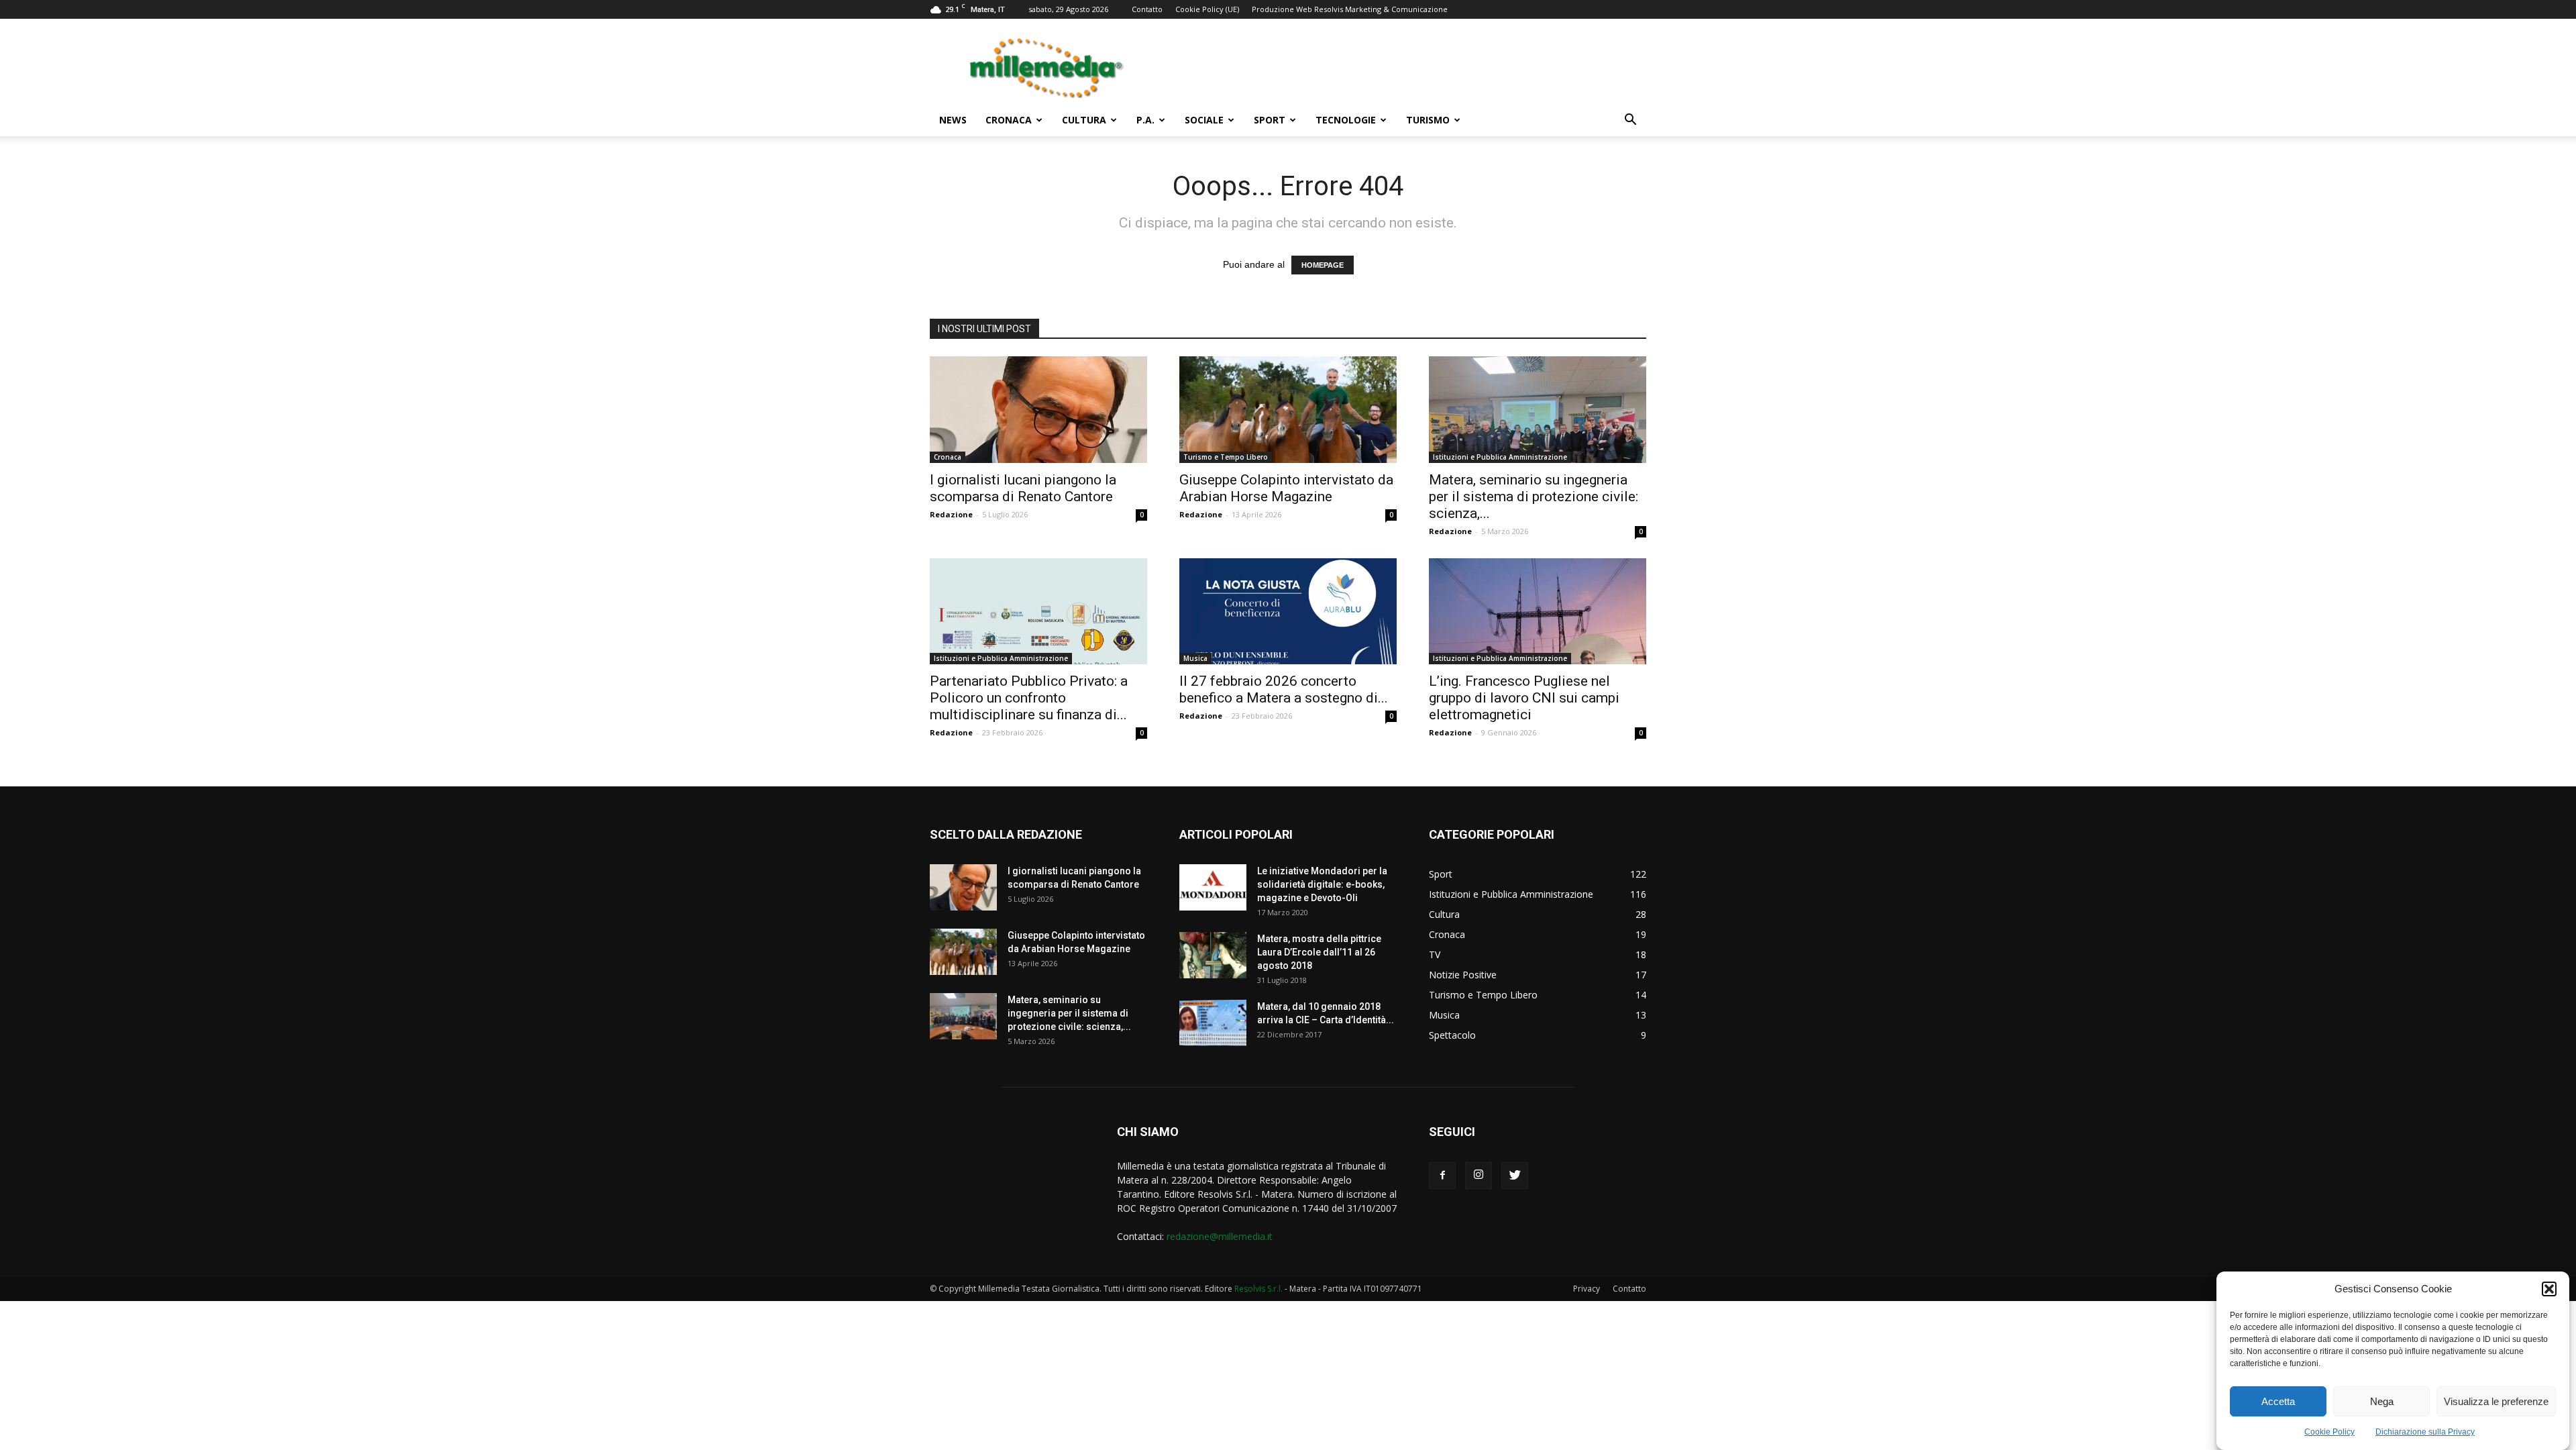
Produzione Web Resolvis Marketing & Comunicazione (1350, 9)
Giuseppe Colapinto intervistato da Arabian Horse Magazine (1286, 488)
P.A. (1145, 120)
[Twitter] (1515, 1176)
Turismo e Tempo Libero (1226, 457)
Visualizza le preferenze (2496, 1401)
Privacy (1587, 1289)
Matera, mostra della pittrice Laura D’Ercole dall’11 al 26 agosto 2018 (1319, 952)
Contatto (1147, 9)
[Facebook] (1442, 1176)
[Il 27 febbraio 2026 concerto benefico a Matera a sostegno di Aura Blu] (1288, 612)
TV (1435, 954)
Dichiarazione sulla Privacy (2425, 1432)
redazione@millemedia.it (1220, 1236)
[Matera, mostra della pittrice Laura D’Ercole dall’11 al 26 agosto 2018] (1213, 955)
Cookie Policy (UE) (1207, 9)
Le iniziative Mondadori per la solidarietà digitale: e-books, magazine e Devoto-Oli (1322, 884)
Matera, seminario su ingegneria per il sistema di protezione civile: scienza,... (1534, 497)
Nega (2382, 1401)
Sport (1270, 120)
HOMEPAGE (1323, 265)
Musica (1195, 658)
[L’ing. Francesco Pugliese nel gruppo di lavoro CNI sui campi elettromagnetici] (1538, 612)
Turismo (1428, 120)
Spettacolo (1452, 1035)
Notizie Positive (1463, 975)
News (953, 120)
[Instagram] (1479, 1176)
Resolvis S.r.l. (1258, 1289)
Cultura (1084, 120)
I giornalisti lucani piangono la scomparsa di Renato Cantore (1023, 488)
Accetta (2278, 1401)
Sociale (1204, 120)
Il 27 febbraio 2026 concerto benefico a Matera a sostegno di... (1284, 689)
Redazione (951, 514)
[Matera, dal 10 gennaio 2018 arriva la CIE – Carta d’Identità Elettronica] (1213, 1023)
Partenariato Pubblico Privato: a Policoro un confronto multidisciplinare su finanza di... (1029, 698)
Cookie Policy (2329, 1432)
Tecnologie (1346, 120)
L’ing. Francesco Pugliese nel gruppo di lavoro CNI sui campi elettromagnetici (1524, 698)
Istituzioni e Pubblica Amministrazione (1500, 457)
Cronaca (1009, 120)
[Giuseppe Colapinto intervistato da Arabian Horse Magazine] (1288, 410)
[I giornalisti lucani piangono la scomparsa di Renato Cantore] (1038, 410)
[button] (2549, 1289)
